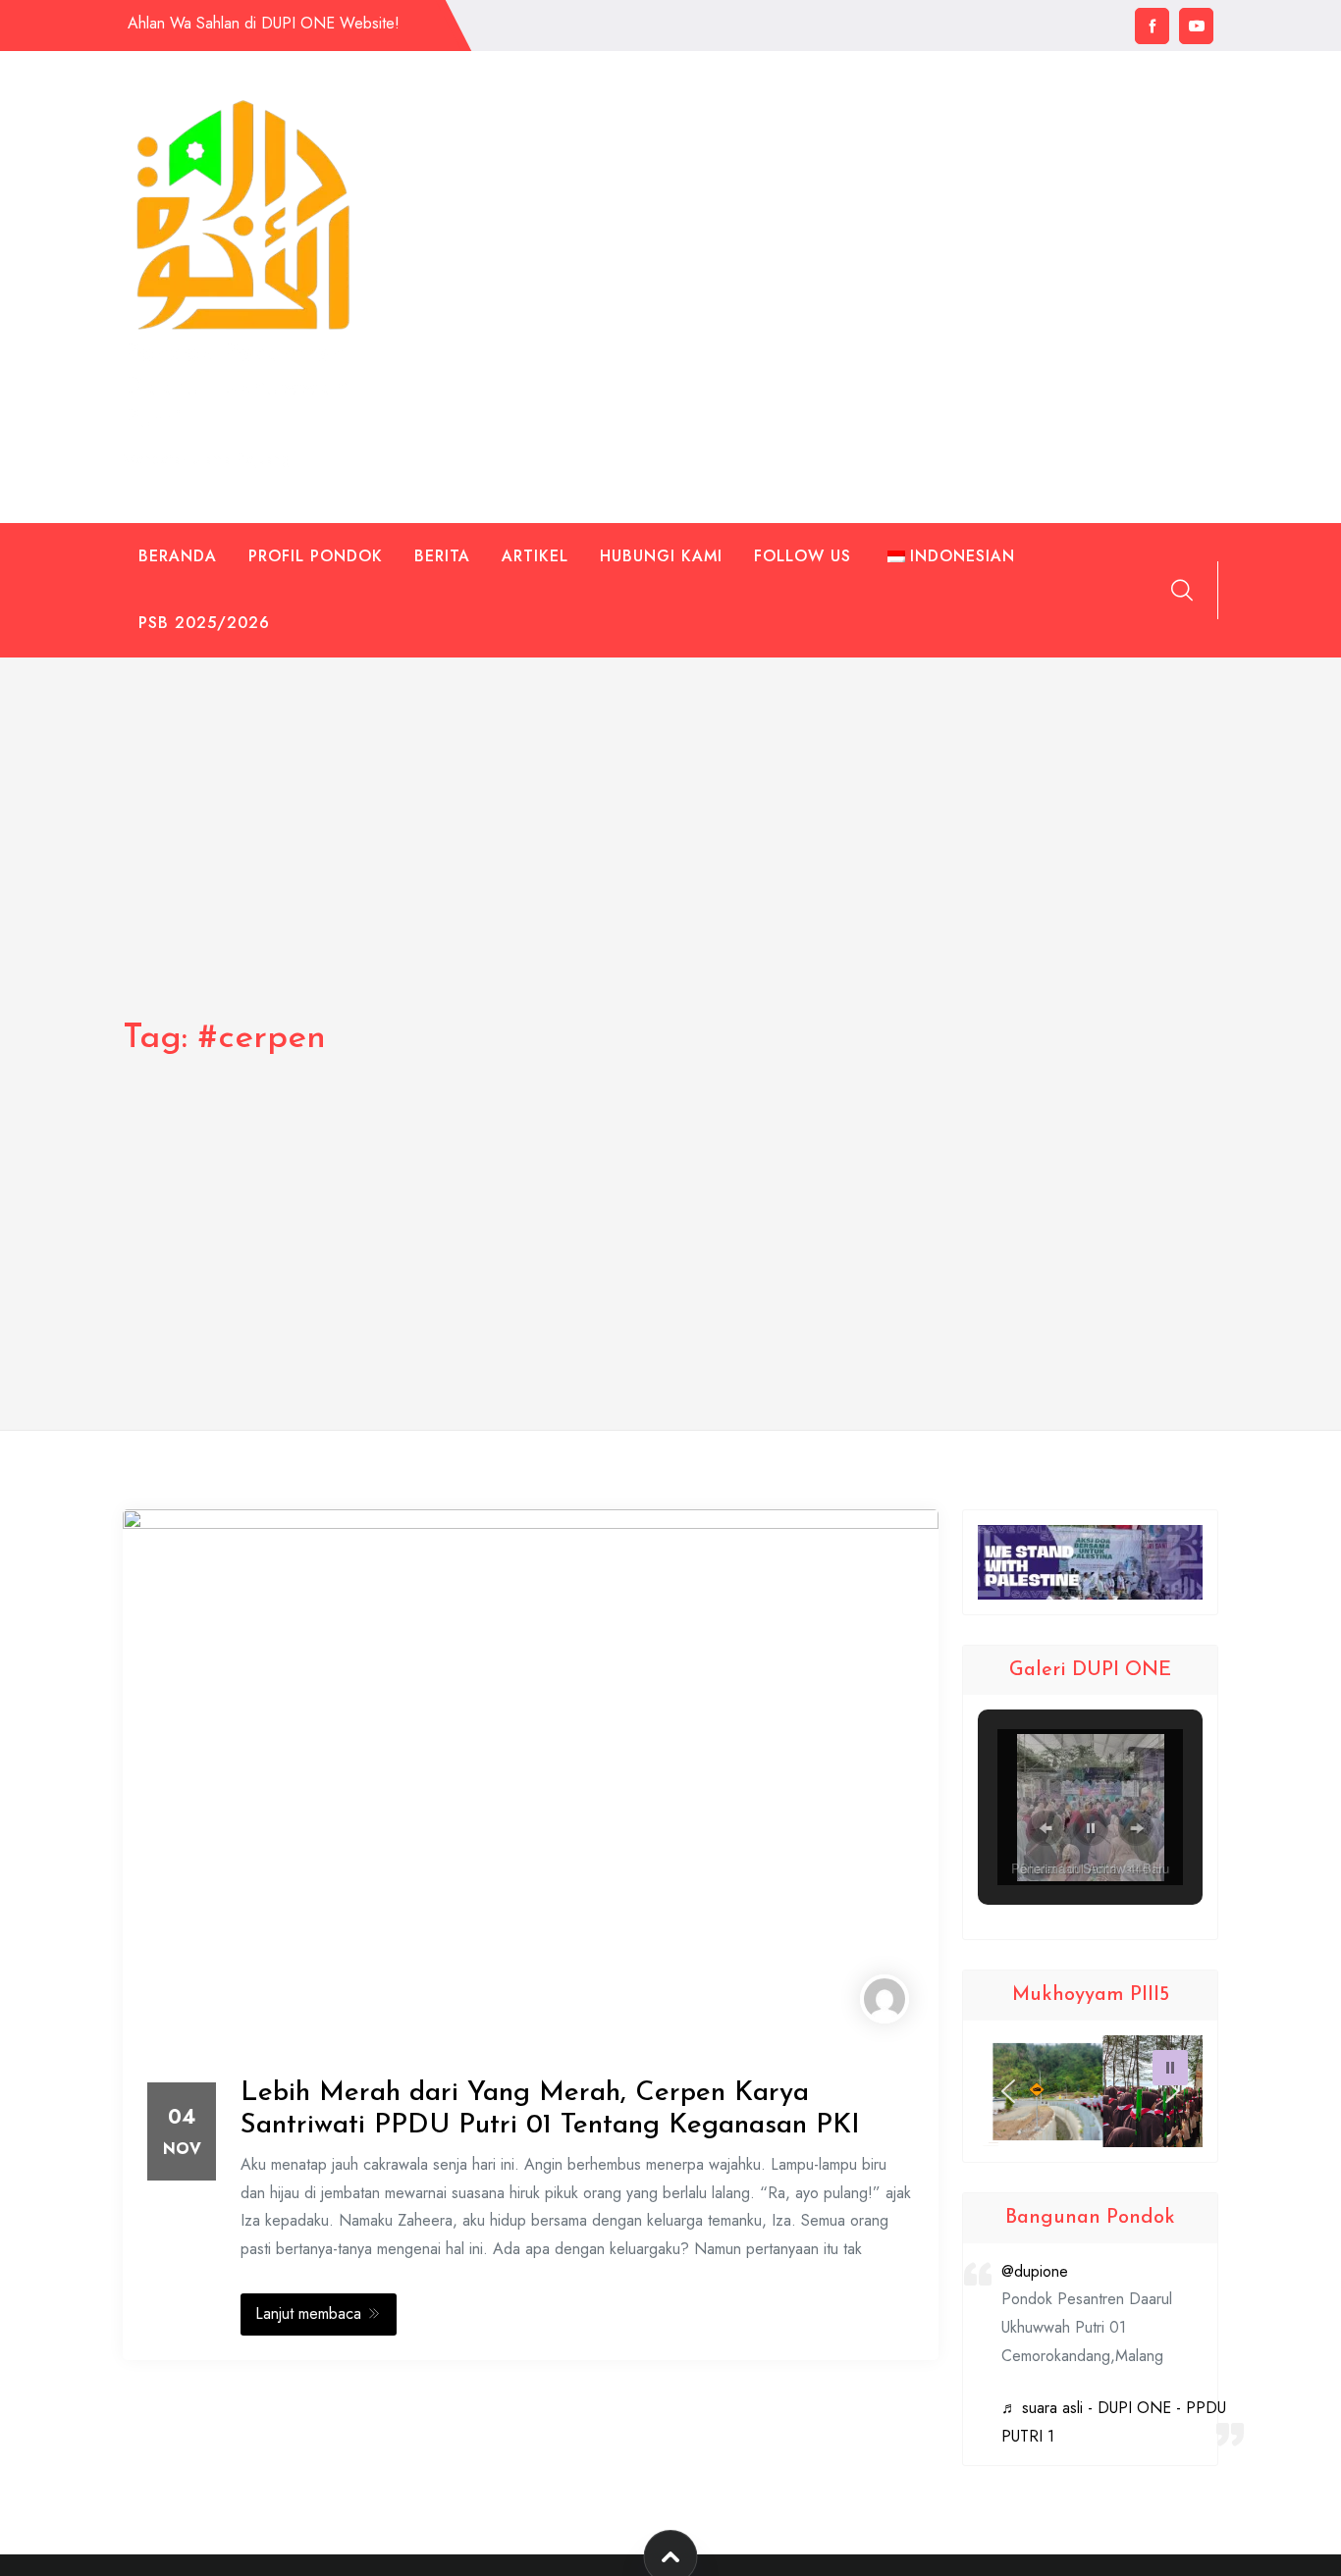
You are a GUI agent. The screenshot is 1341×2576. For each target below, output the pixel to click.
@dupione (1035, 2271)
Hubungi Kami (661, 556)
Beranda (178, 556)
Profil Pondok (316, 556)
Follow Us (803, 556)
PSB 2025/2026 (204, 623)
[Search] (1182, 590)
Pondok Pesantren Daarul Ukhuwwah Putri (236, 387)
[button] (1046, 1828)
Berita (442, 556)
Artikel (535, 556)
